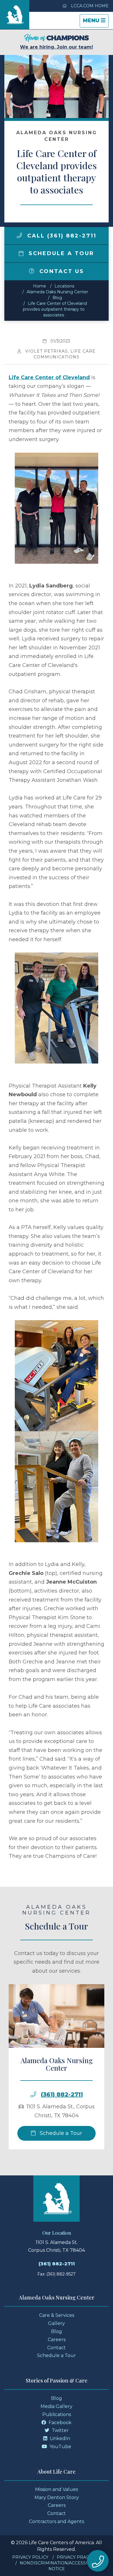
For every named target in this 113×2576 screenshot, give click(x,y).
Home (40, 286)
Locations (64, 286)
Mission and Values (57, 2489)
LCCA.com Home (89, 6)
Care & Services (57, 2315)
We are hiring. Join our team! (57, 47)
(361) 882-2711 (62, 2094)
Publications (57, 2414)
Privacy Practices (79, 2557)
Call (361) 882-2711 (61, 236)
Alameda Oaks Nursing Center (57, 292)
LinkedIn (59, 2438)
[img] (19, 235)
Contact (57, 2348)
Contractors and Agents (57, 2521)
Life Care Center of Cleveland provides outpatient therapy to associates (55, 309)
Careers (57, 2340)
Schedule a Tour (60, 253)
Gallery (57, 2323)
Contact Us (61, 271)
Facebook (60, 2423)
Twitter (60, 2430)
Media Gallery (57, 2406)
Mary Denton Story (57, 2497)
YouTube (60, 2447)
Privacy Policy (30, 2557)
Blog (57, 298)
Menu (96, 22)
